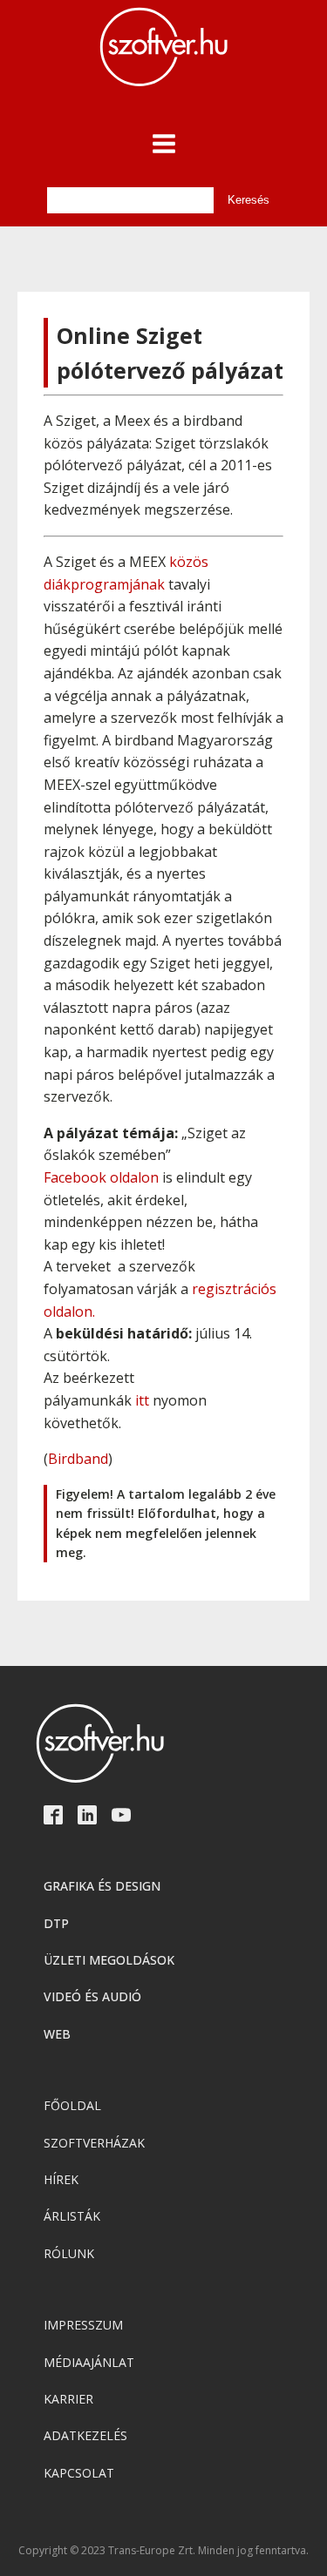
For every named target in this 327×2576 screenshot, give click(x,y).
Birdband (78, 1459)
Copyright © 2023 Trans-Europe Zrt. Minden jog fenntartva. (163, 2551)
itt (142, 1400)
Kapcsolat (79, 2473)
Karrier (68, 2399)
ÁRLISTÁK (72, 2216)
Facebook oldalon (101, 1177)
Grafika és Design (102, 1886)
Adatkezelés (85, 2435)
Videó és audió (92, 1996)
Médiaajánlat (89, 2362)
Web (57, 2034)
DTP (56, 1923)
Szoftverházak (94, 2143)
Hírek (61, 2179)
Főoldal (72, 2105)
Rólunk (69, 2253)
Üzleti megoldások (109, 1960)
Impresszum (83, 2325)
